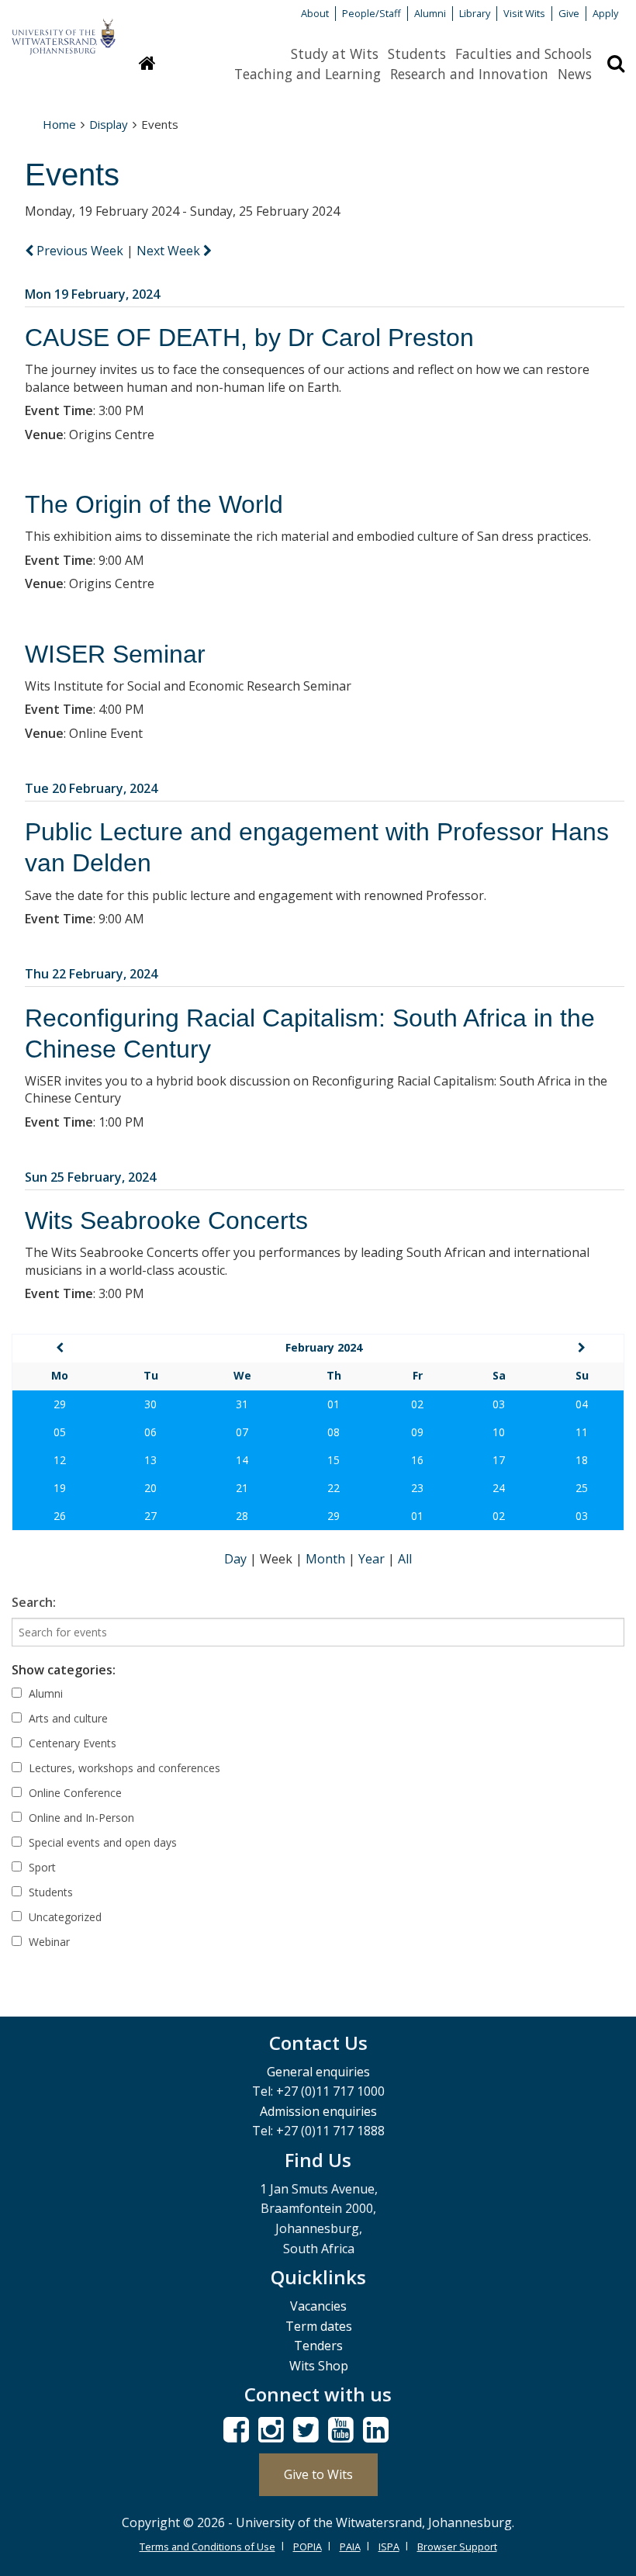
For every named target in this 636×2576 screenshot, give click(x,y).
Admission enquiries (318, 2111)
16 (417, 1460)
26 (60, 1516)
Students (417, 54)
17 (499, 1460)
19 (60, 1488)
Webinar (48, 1942)
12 (60, 1460)
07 (242, 1432)
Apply (605, 13)
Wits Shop (319, 2366)
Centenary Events (71, 1743)
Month (327, 1559)
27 (150, 1516)
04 (582, 1404)
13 (150, 1460)
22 (334, 1488)
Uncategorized (64, 1917)
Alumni (430, 13)
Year (373, 1559)
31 (242, 1404)
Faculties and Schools (524, 54)
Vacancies (318, 2306)
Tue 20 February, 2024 (91, 788)
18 (582, 1460)
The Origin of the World (154, 504)
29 (60, 1404)
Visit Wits (524, 13)
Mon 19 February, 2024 (92, 294)
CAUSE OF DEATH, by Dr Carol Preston (249, 338)
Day (237, 1559)
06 (150, 1432)
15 (334, 1460)
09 (417, 1432)
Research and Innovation (469, 74)
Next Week (170, 251)
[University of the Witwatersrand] (64, 29)
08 (334, 1432)
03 (499, 1404)
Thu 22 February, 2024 (91, 974)
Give (569, 13)
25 (582, 1488)
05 (60, 1432)
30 (150, 1404)
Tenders (318, 2346)
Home (59, 124)
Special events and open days (101, 1842)
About (315, 13)
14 (242, 1460)
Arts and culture (67, 1718)
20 (150, 1488)
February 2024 (324, 1347)
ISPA (389, 2547)
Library (475, 13)
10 (499, 1432)
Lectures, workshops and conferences (123, 1768)
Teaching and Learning (308, 74)
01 (334, 1404)
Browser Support (457, 2547)
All (405, 1559)
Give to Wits (318, 2474)
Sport (41, 1867)
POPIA (308, 2547)
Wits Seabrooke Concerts (166, 1220)
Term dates (319, 2326)
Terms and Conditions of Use (207, 2547)
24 (499, 1488)
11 (582, 1432)
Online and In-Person (80, 1818)
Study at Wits (335, 54)
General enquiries (318, 2072)
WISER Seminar (115, 654)
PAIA (350, 2547)
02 (417, 1404)
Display (109, 124)
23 (417, 1488)
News (575, 74)
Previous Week (80, 251)
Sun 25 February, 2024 (90, 1177)
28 (242, 1516)
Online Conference (74, 1793)
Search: (34, 1602)
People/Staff (372, 13)
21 (242, 1488)
